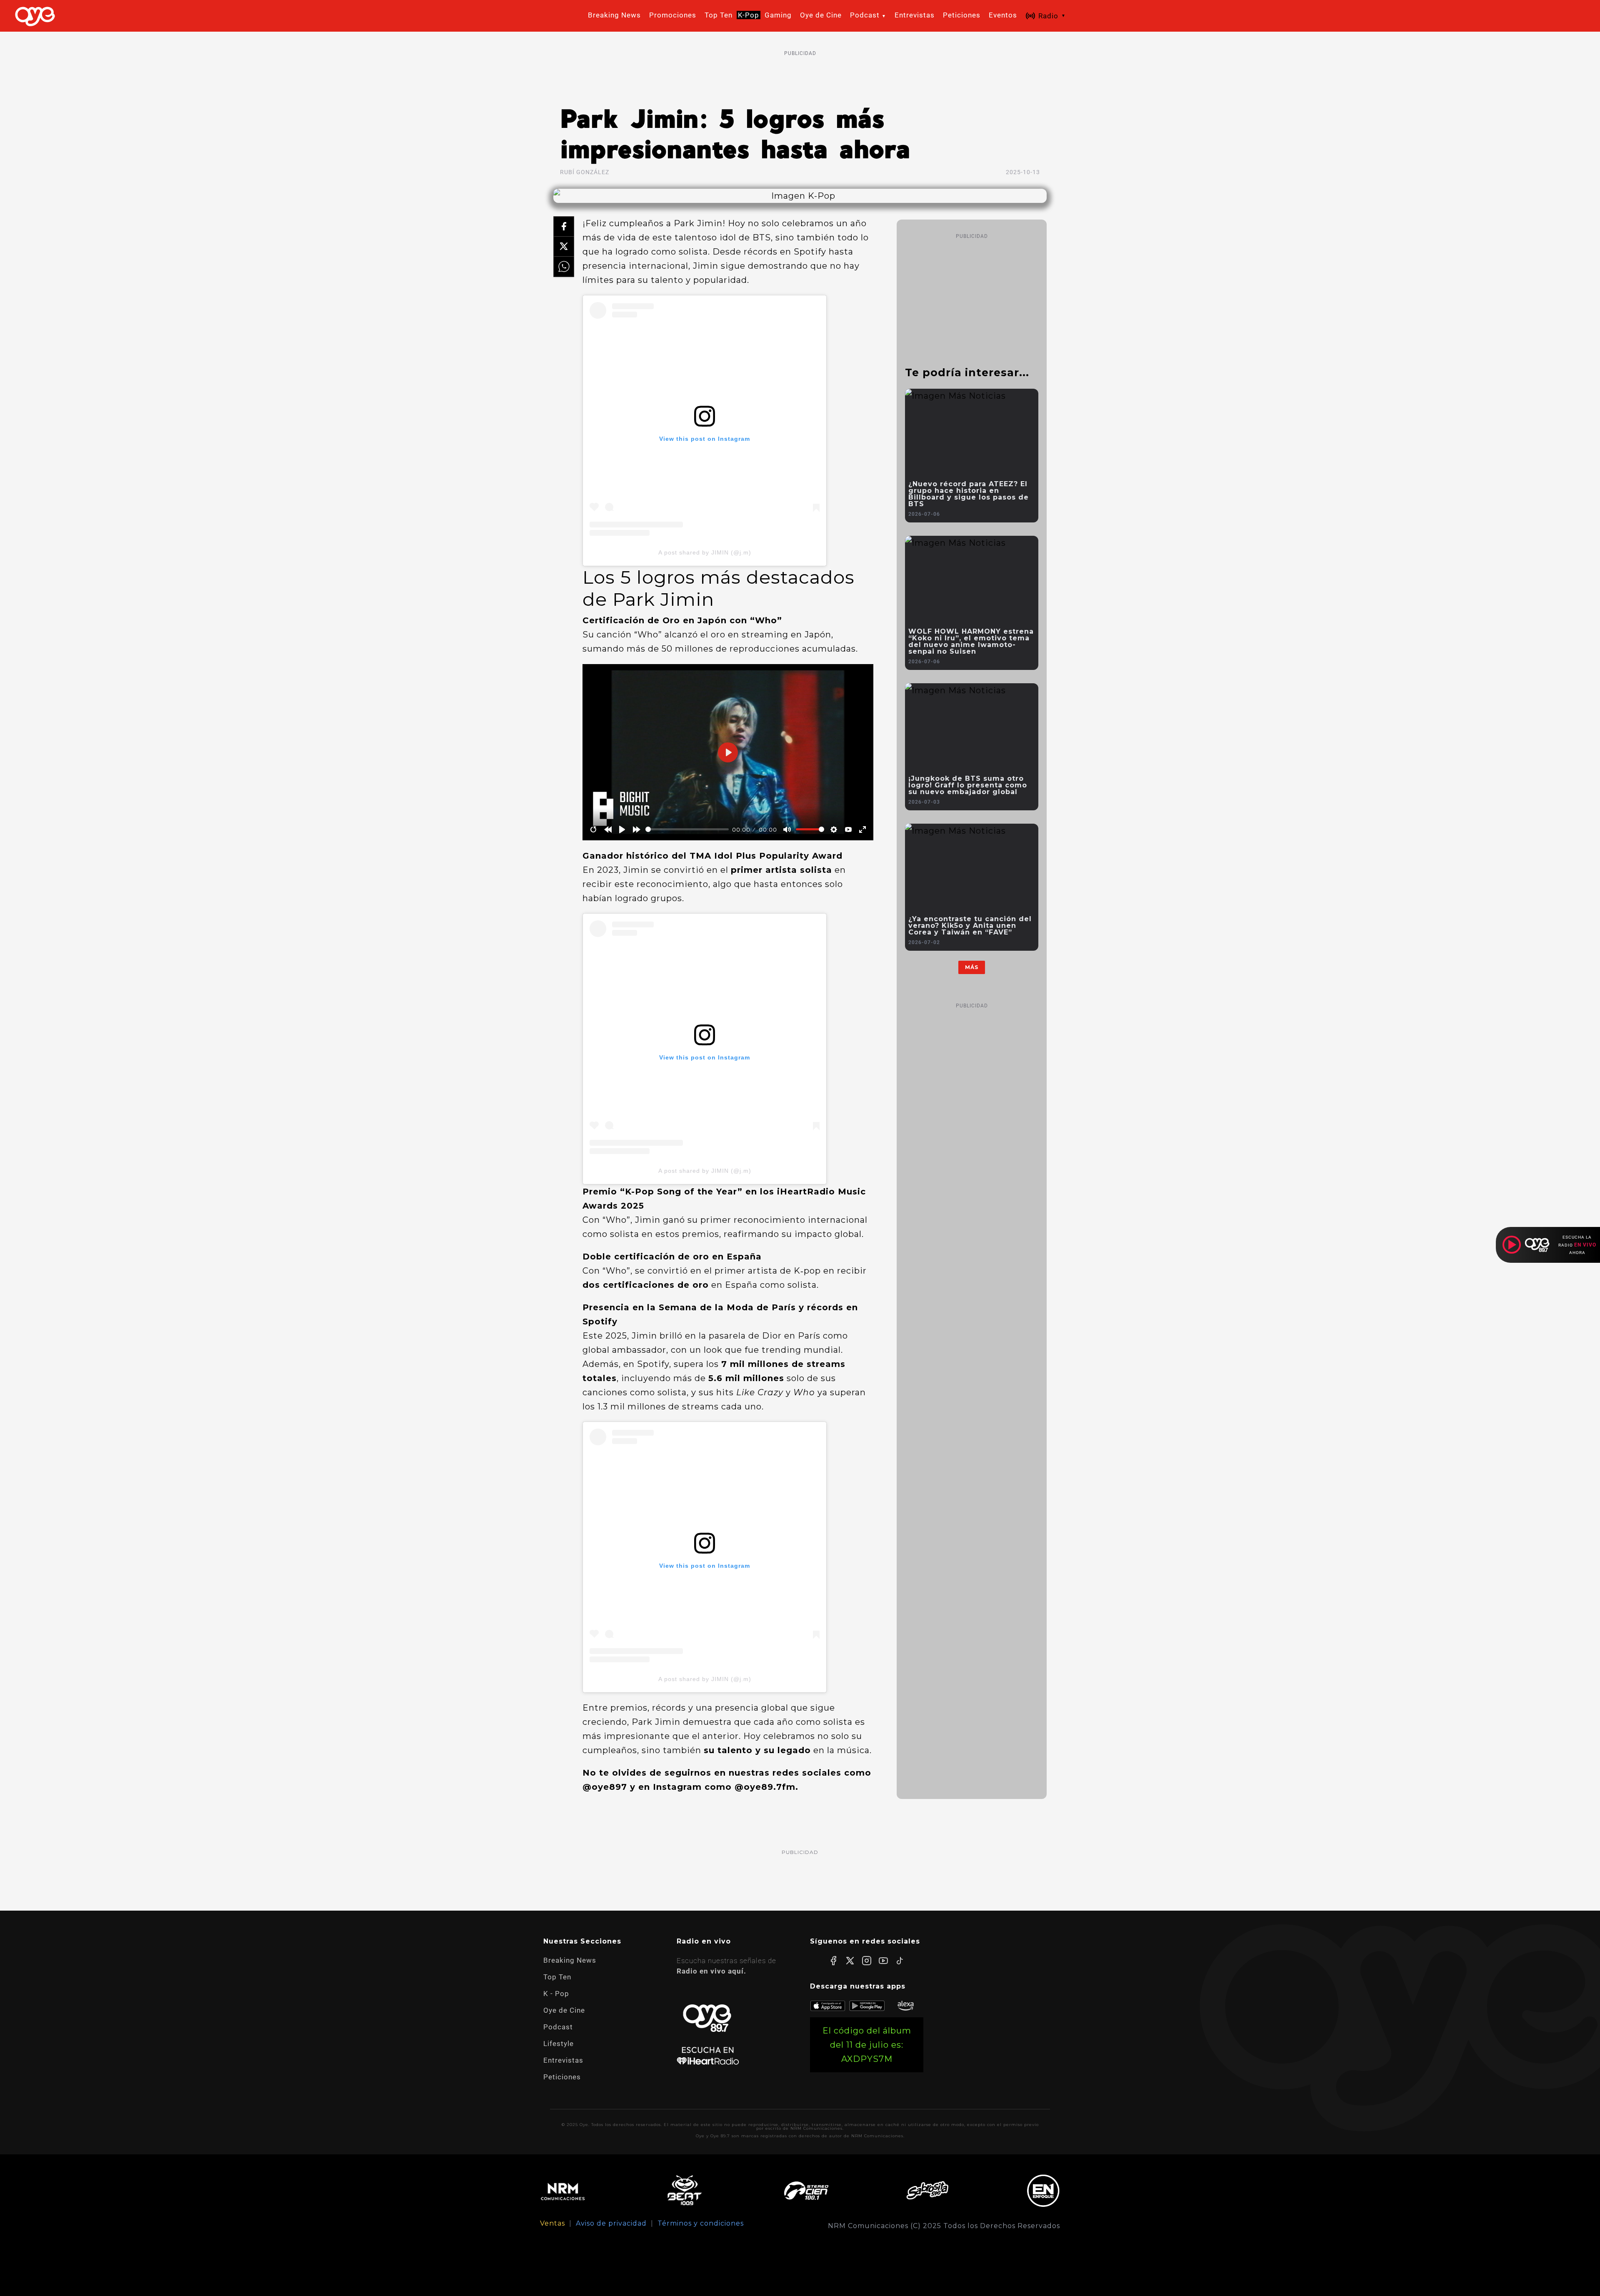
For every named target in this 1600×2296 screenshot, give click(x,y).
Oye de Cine (821, 15)
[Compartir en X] (564, 247)
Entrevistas (915, 15)
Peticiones (962, 15)
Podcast (558, 2027)
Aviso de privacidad (611, 2224)
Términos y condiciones (701, 2224)
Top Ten (719, 15)
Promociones (673, 15)
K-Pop (749, 15)
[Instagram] (867, 1961)
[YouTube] (883, 1961)
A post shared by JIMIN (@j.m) (705, 552)
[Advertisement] (800, 78)
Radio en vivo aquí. (711, 1971)
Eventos (1003, 15)
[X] (850, 1961)
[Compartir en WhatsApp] (564, 267)
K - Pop (556, 1994)
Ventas (552, 2224)
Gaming (778, 15)
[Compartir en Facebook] (564, 227)
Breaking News (614, 15)
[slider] (687, 829)
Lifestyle (559, 2044)
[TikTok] (900, 1961)
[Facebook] (833, 1961)
